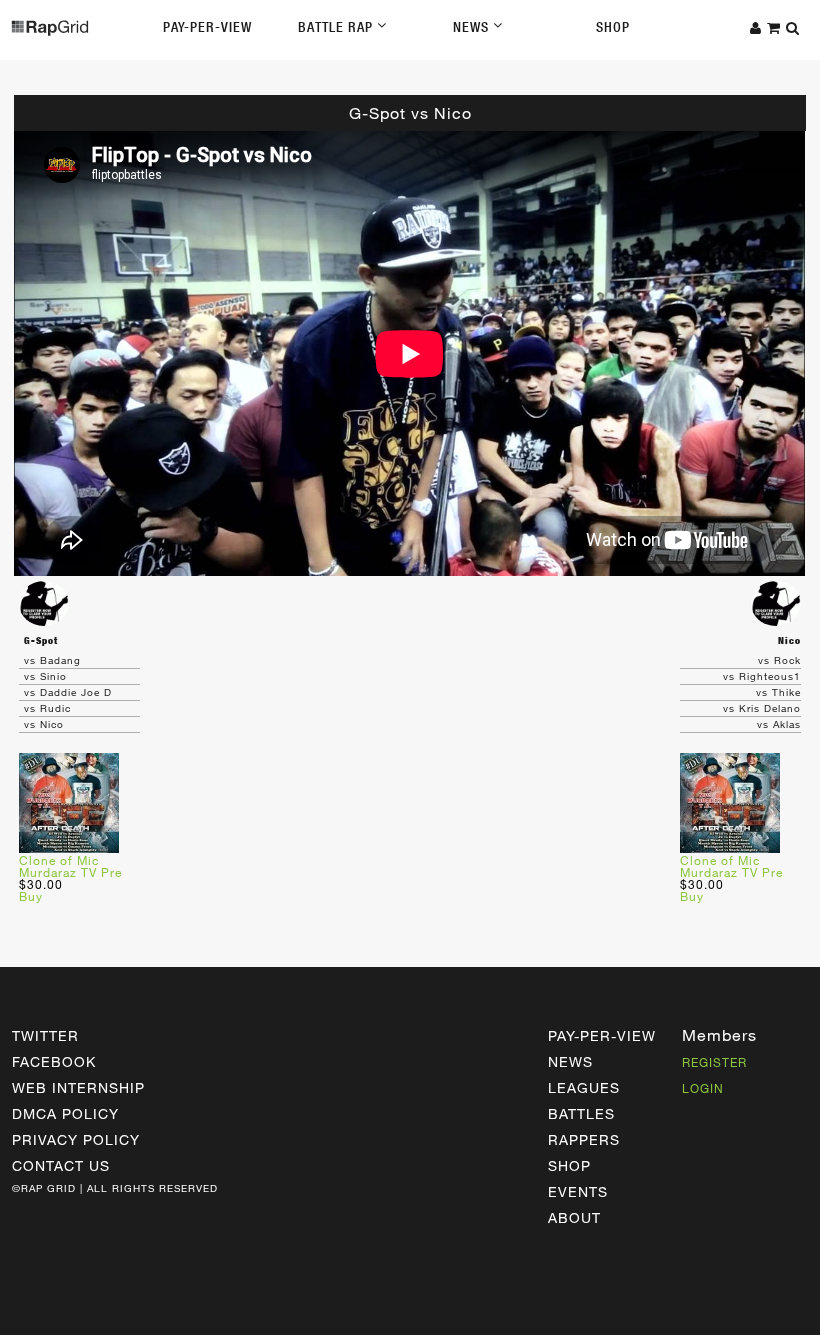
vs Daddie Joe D (68, 692)
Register (714, 1062)
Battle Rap (337, 27)
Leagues (584, 1087)
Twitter (45, 1035)
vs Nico (44, 724)
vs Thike (778, 692)
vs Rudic (47, 708)
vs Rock (779, 660)
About (574, 1217)
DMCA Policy (65, 1113)
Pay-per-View (602, 1035)
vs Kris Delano (762, 708)
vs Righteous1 (762, 676)
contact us (61, 1165)
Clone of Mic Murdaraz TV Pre (70, 866)
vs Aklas (779, 724)
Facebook (54, 1061)
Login (703, 1088)
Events (578, 1191)
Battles (581, 1113)
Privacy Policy (76, 1139)
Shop (613, 27)
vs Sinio (45, 676)
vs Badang (52, 660)
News (473, 27)
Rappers (584, 1139)
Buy (31, 896)
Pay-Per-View (207, 27)
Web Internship (78, 1087)
